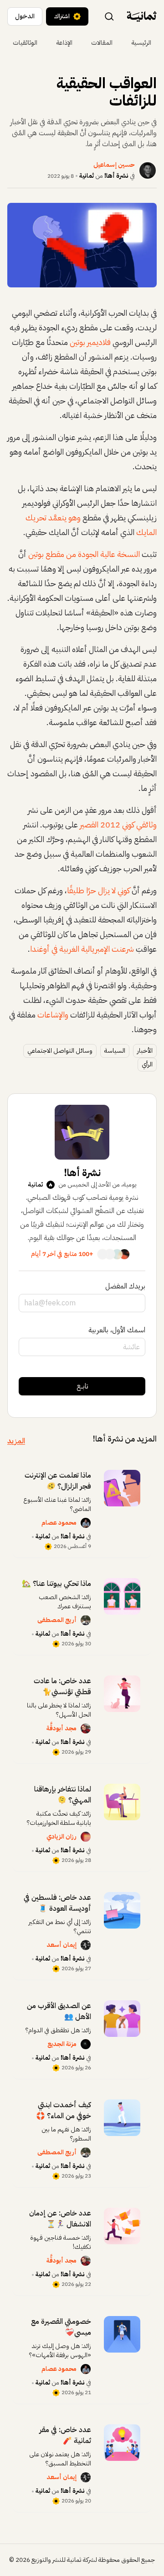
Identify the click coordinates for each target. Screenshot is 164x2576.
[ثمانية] (142, 16)
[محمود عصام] (86, 1523)
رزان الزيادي (61, 1837)
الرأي (147, 1064)
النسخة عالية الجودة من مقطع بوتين (84, 554)
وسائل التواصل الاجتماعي (60, 1051)
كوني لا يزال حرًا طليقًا (98, 890)
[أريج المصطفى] (86, 1620)
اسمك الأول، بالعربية (117, 1330)
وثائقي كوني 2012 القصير (118, 824)
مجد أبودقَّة (61, 1728)
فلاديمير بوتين (90, 342)
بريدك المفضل (125, 1286)
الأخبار (145, 1051)
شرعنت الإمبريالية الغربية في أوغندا (82, 949)
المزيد (16, 1441)
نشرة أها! (116, 176)
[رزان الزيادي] (86, 1837)
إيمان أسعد (61, 1945)
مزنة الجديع (62, 2044)
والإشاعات (53, 1015)
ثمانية (87, 176)
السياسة (115, 1051)
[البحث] (109, 16)
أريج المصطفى (57, 1620)
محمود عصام (59, 1523)
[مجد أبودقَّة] (86, 1728)
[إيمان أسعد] (86, 1945)
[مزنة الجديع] (86, 2044)
